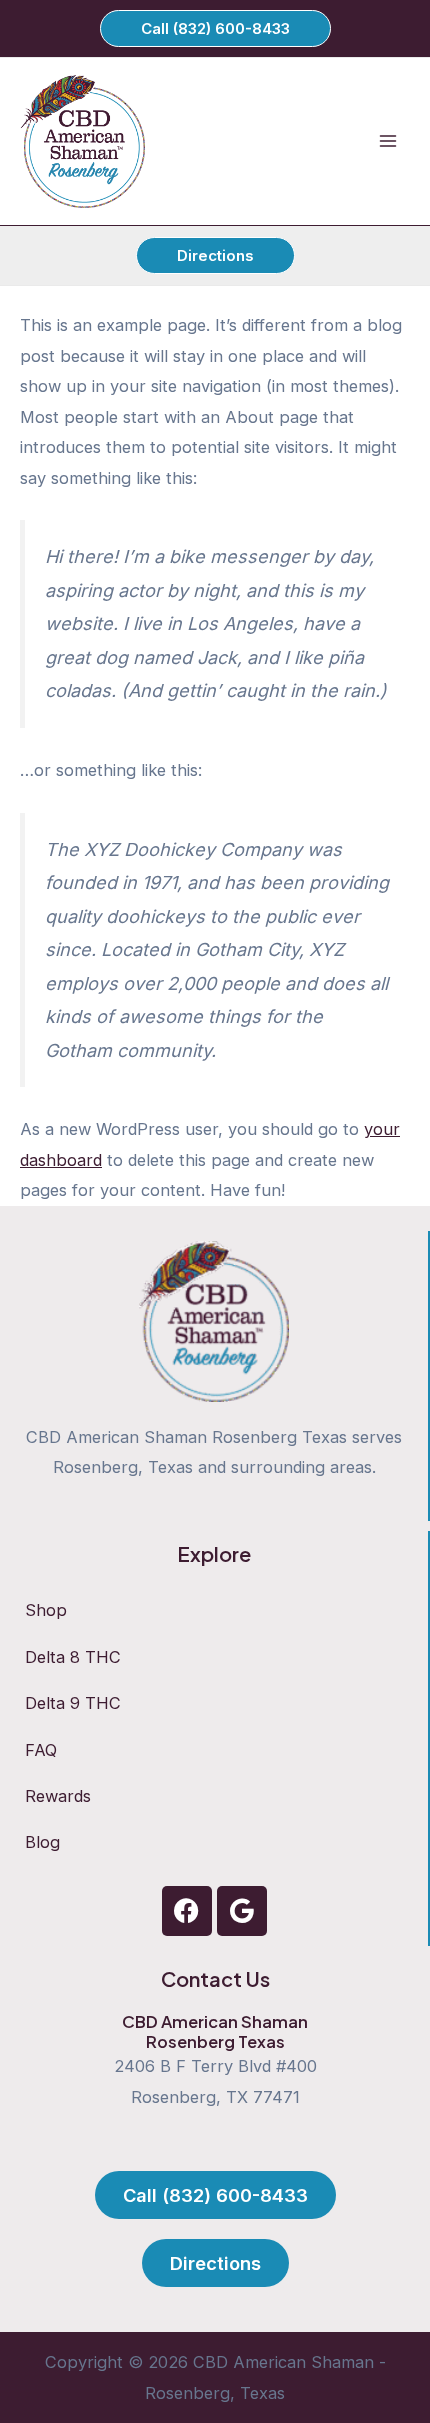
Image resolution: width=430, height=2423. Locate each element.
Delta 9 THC (73, 1703)
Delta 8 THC (73, 1657)
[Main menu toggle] (387, 141)
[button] (215, 28)
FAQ (41, 1750)
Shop (46, 1610)
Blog (42, 1842)
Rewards (58, 1796)
